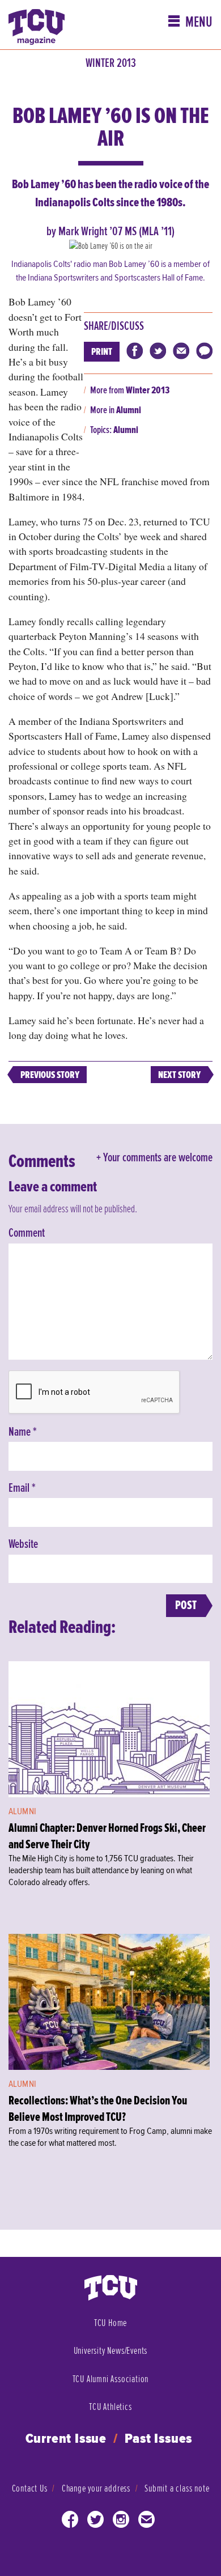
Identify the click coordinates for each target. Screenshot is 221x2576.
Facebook (70, 2522)
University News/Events (111, 2351)
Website (23, 1544)
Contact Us (30, 2488)
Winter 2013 (111, 63)
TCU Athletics (110, 2407)
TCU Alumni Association (111, 2379)
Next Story (179, 1075)
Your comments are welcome (158, 1158)
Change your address (96, 2488)
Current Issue (66, 2439)
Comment (27, 1233)
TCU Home (110, 2323)
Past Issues (159, 2439)
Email (22, 1488)
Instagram (121, 2522)
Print (102, 352)
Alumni (129, 410)
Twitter (96, 2522)
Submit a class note (177, 2488)
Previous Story (50, 1075)
